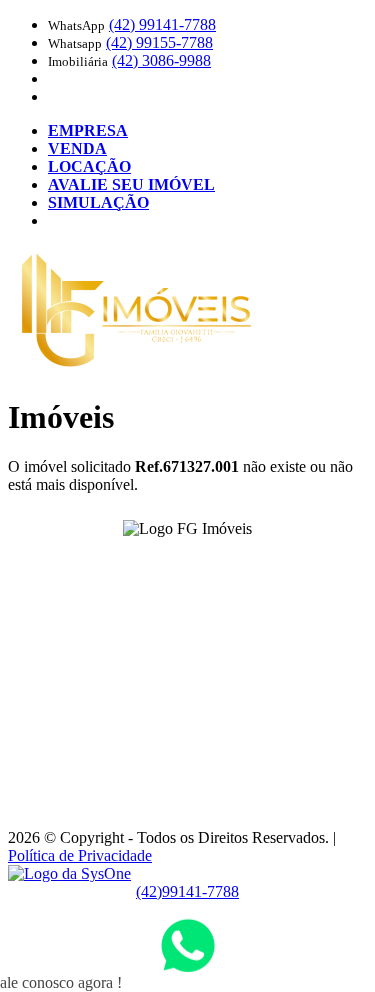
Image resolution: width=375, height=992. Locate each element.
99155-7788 (159, 42)
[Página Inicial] (136, 368)
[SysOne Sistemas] (69, 873)
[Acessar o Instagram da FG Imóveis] (200, 559)
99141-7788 (162, 24)
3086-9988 (161, 60)
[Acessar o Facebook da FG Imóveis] (176, 559)
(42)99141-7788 (187, 891)
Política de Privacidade (80, 855)
